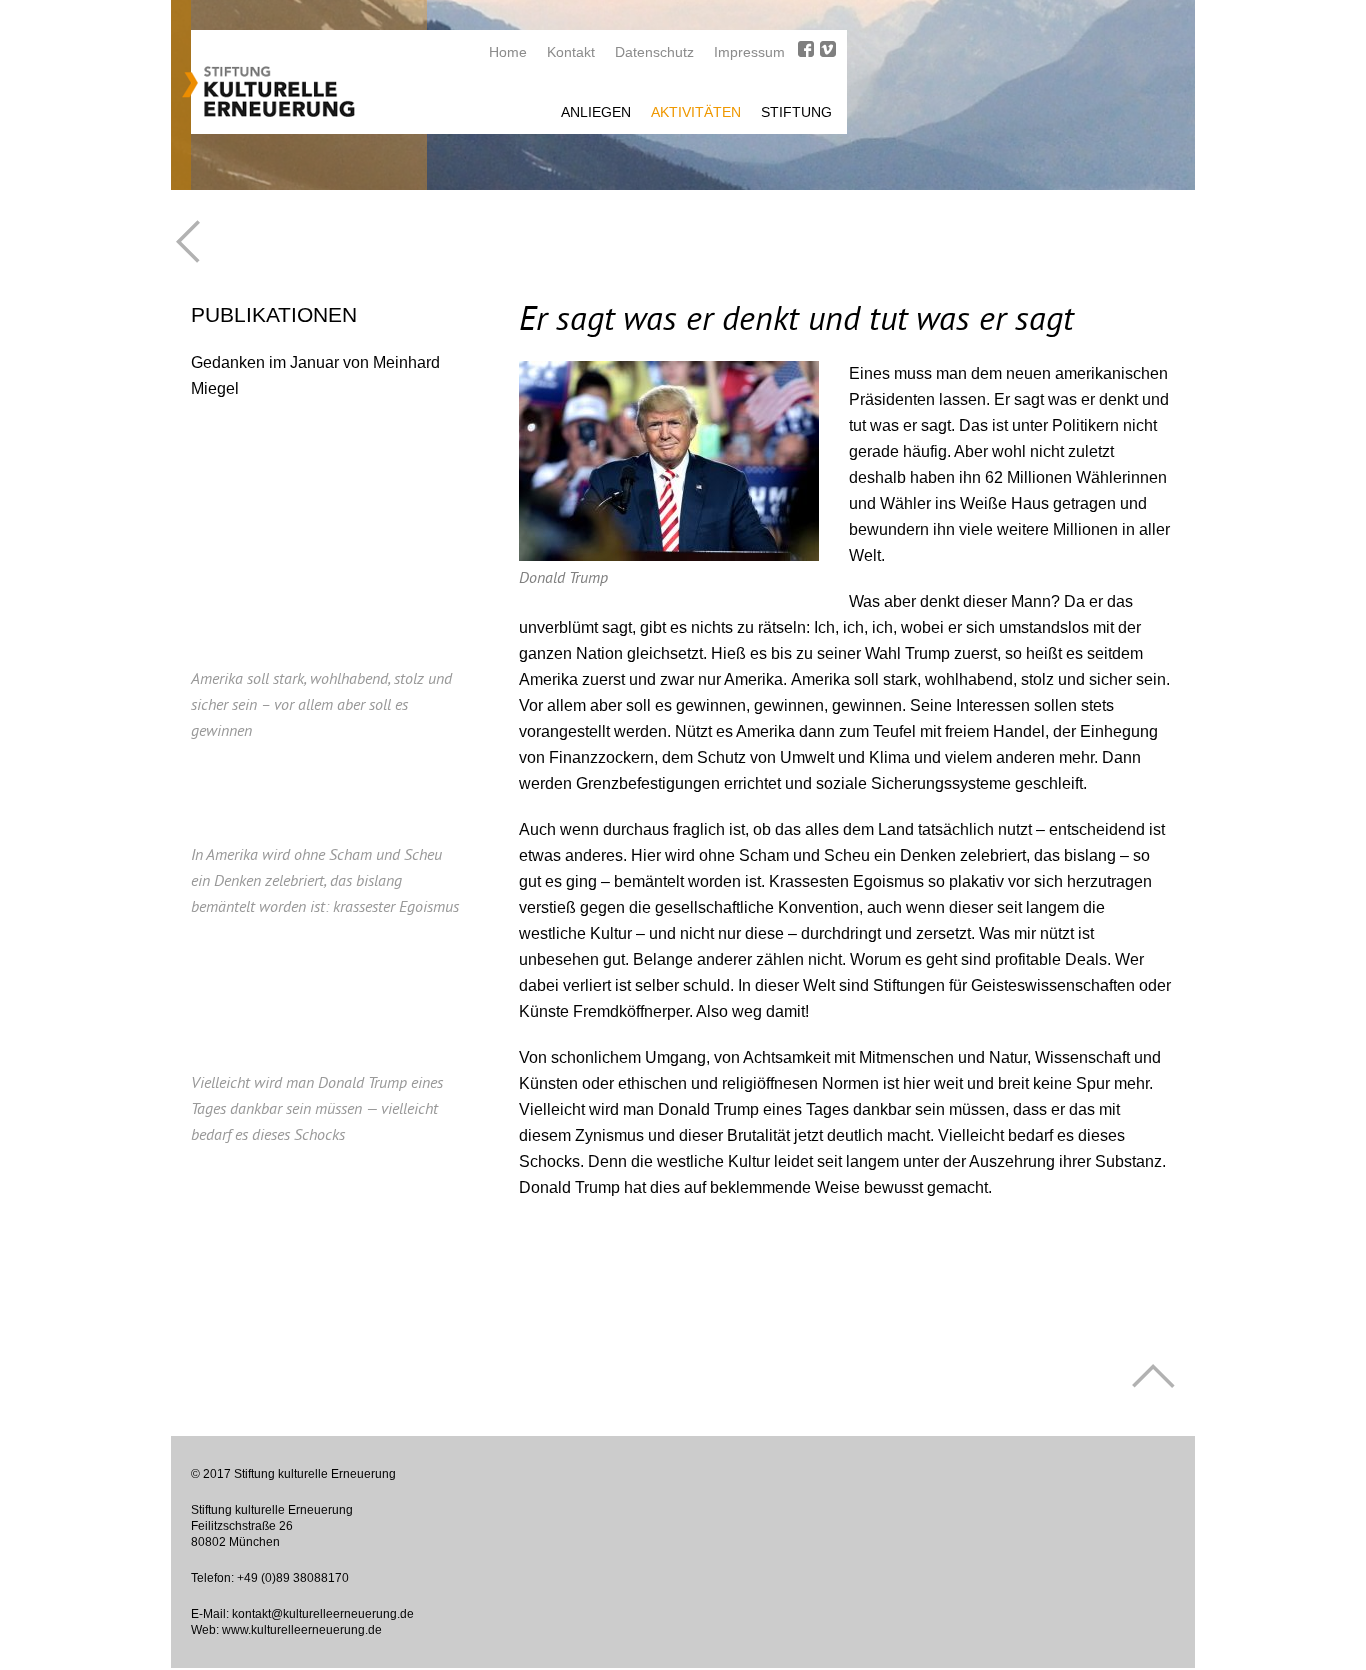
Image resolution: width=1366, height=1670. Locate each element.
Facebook (806, 49)
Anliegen (596, 112)
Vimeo (828, 49)
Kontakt (571, 52)
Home (508, 52)
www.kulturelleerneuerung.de (302, 1630)
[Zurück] (188, 241)
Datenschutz (654, 52)
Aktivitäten (696, 112)
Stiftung (796, 112)
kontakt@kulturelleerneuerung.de (323, 1614)
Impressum (749, 52)
